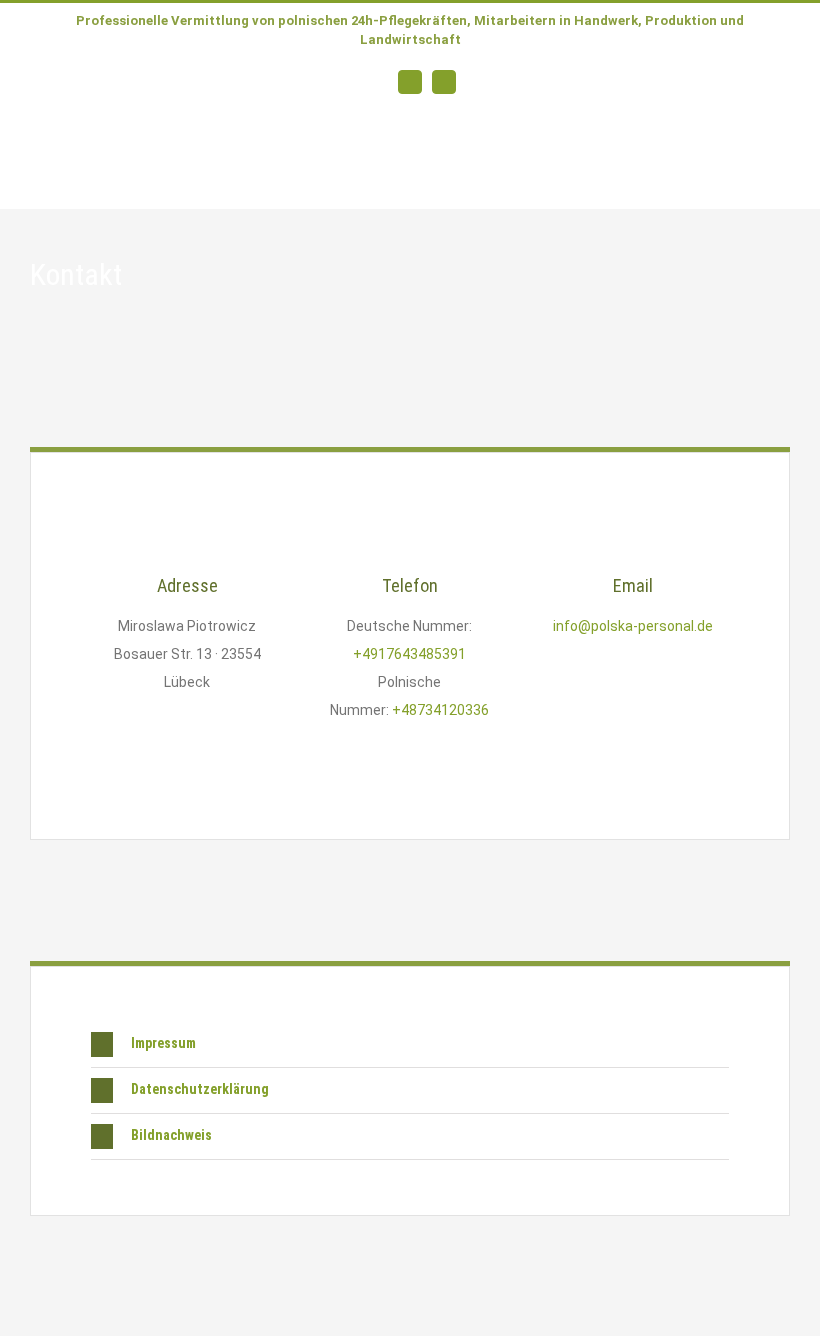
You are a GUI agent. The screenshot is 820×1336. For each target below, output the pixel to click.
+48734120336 (440, 710)
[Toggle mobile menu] (782, 177)
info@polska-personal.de (633, 626)
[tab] (410, 1044)
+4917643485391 (409, 654)
